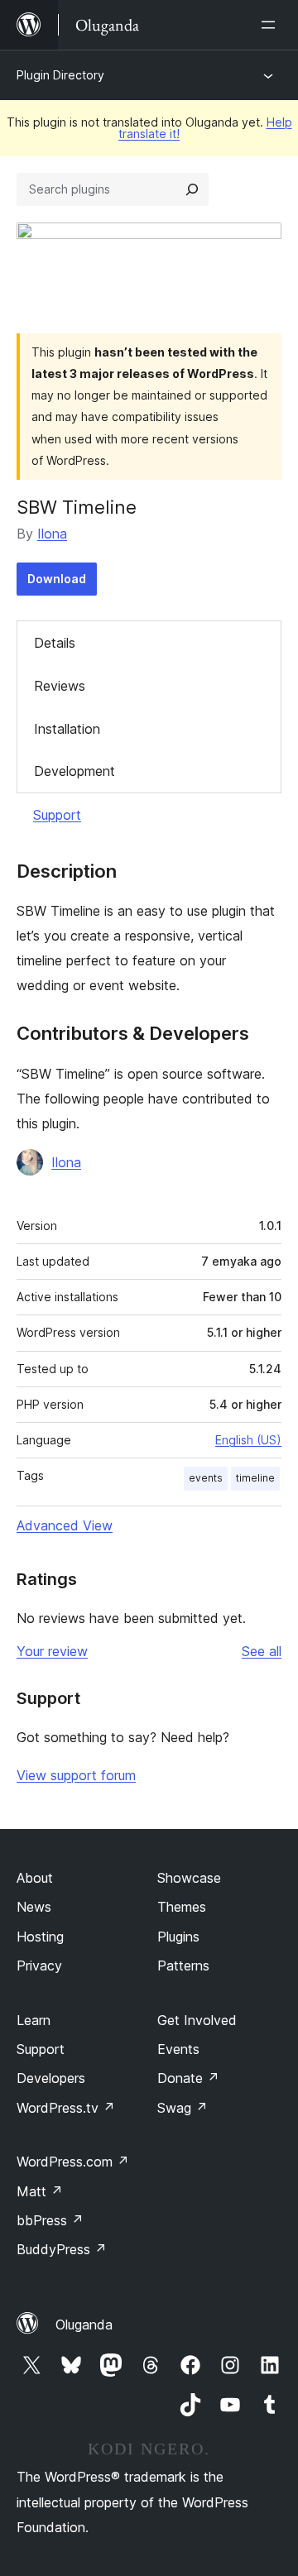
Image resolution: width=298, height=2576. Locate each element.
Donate (188, 2078)
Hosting (40, 1937)
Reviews (60, 686)
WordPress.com (73, 2162)
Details (55, 643)
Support (57, 815)
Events (178, 2049)
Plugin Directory (60, 75)
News (34, 1907)
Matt (40, 2191)
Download (57, 579)
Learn (34, 2020)
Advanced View (65, 1525)
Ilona (52, 534)
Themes (182, 1907)
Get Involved (197, 2020)
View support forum (76, 1775)
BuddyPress (62, 2249)
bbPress (50, 2220)
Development (74, 771)
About (35, 1878)
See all (262, 1651)
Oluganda (84, 2325)
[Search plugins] (192, 189)
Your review (52, 1651)
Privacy (39, 1966)
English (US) (248, 1440)
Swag (183, 2108)
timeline (255, 1478)
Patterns (183, 1966)
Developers (51, 2078)
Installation (67, 729)
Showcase (189, 1878)
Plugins (178, 1937)
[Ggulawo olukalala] (272, 25)
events (206, 1478)
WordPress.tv (66, 2108)
